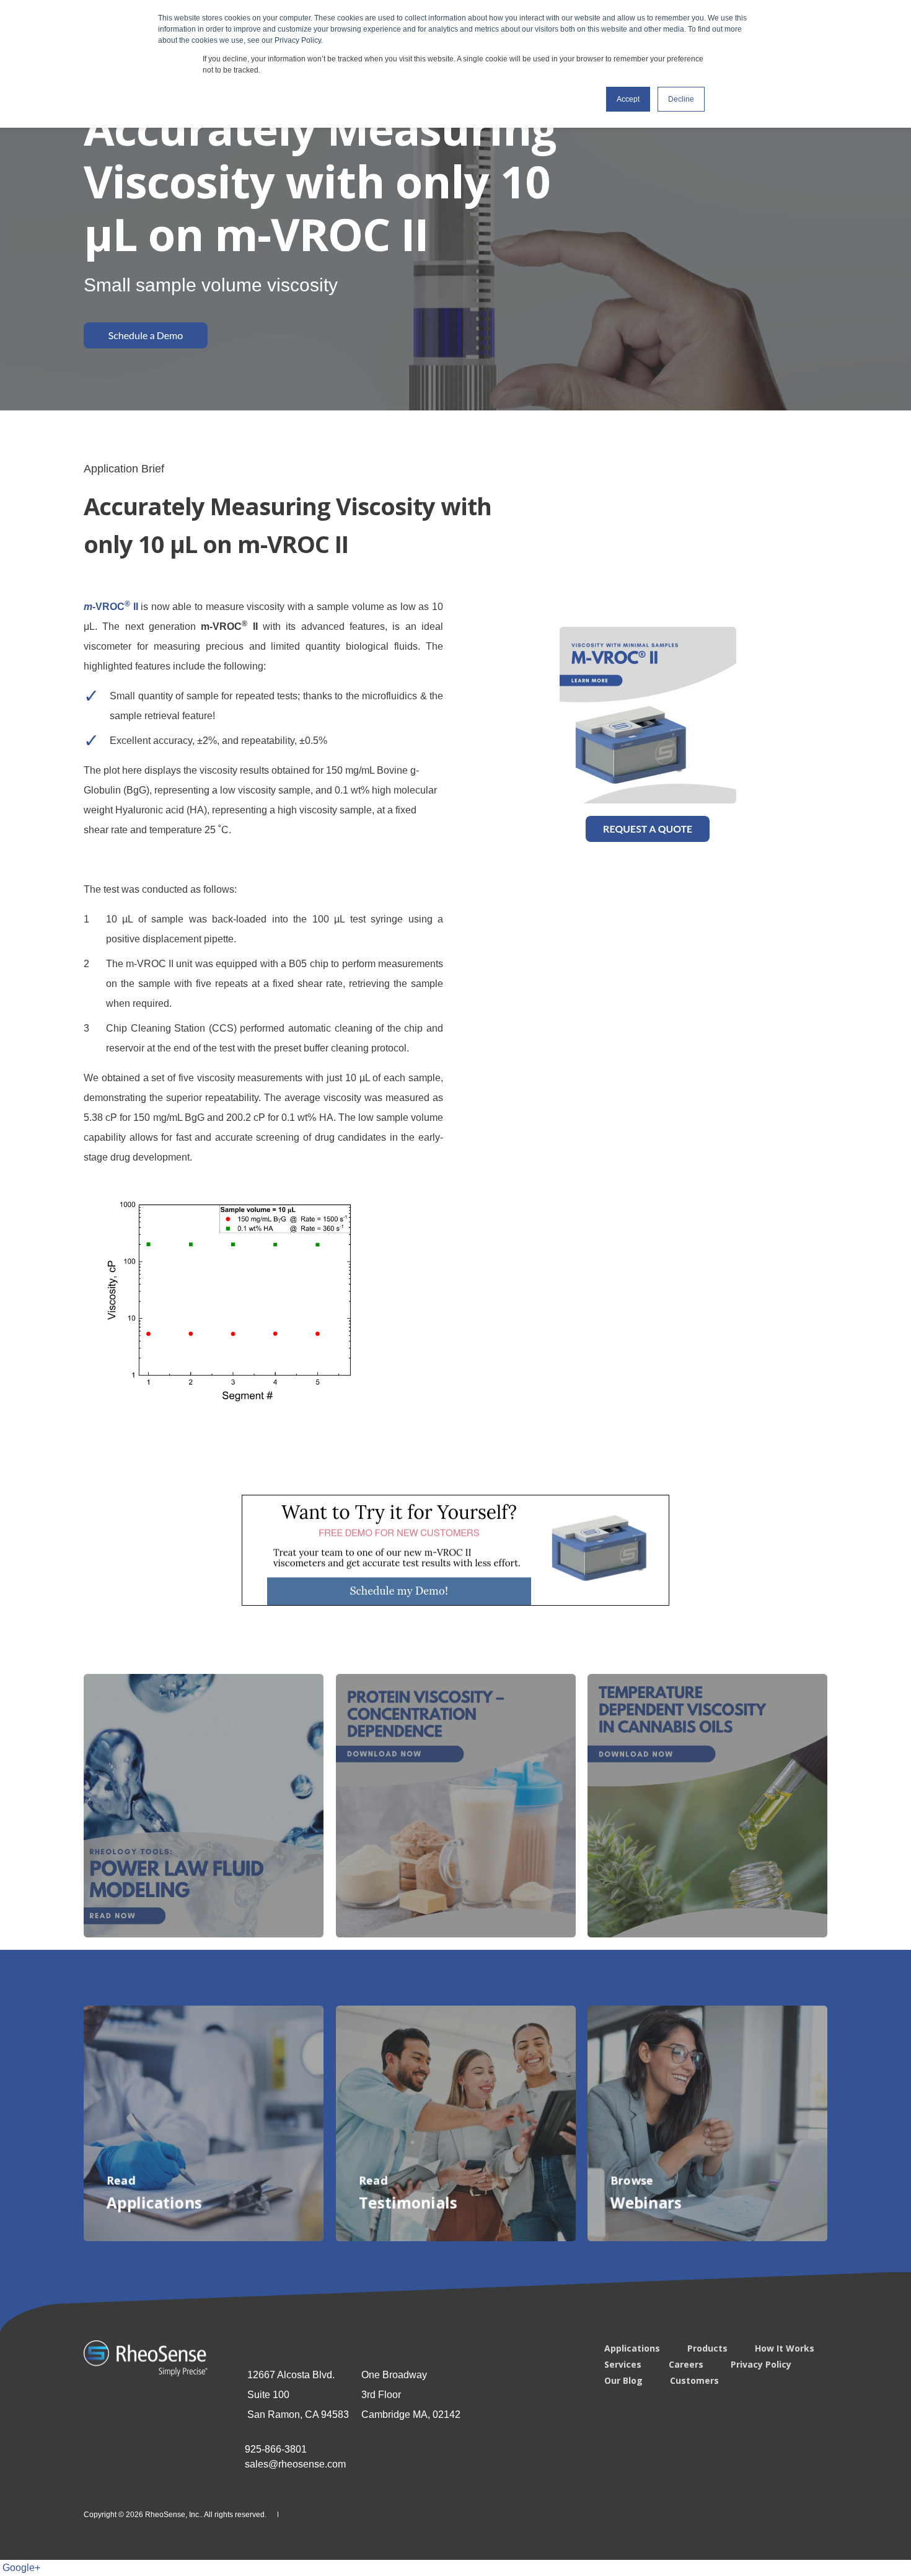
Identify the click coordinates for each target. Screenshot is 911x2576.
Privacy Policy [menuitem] (761, 2365)
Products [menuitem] (707, 2348)
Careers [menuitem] (686, 2365)
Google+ (21, 2568)
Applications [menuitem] (632, 2348)
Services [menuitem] (623, 2365)
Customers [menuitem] (694, 2381)
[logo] (146, 2358)
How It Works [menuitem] (785, 2348)
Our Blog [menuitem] (623, 2381)
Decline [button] (681, 99)
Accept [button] (628, 99)
